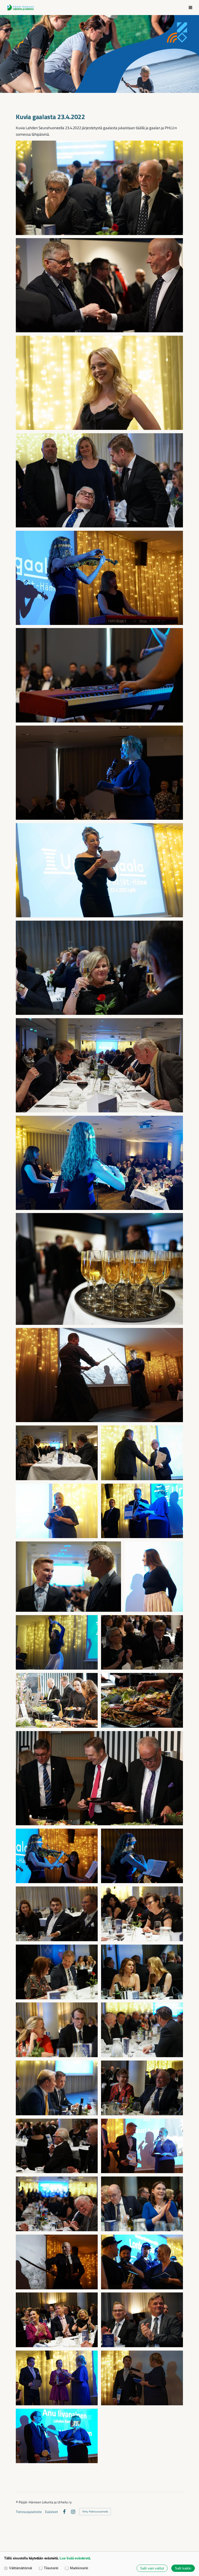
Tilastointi (51, 2568)
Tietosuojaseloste (29, 2512)
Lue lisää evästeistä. (75, 2558)
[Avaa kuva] (99, 188)
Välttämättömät (21, 2568)
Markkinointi (79, 2568)
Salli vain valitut (152, 2568)
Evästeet (52, 2512)
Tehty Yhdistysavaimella (95, 2512)
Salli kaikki (183, 2568)
